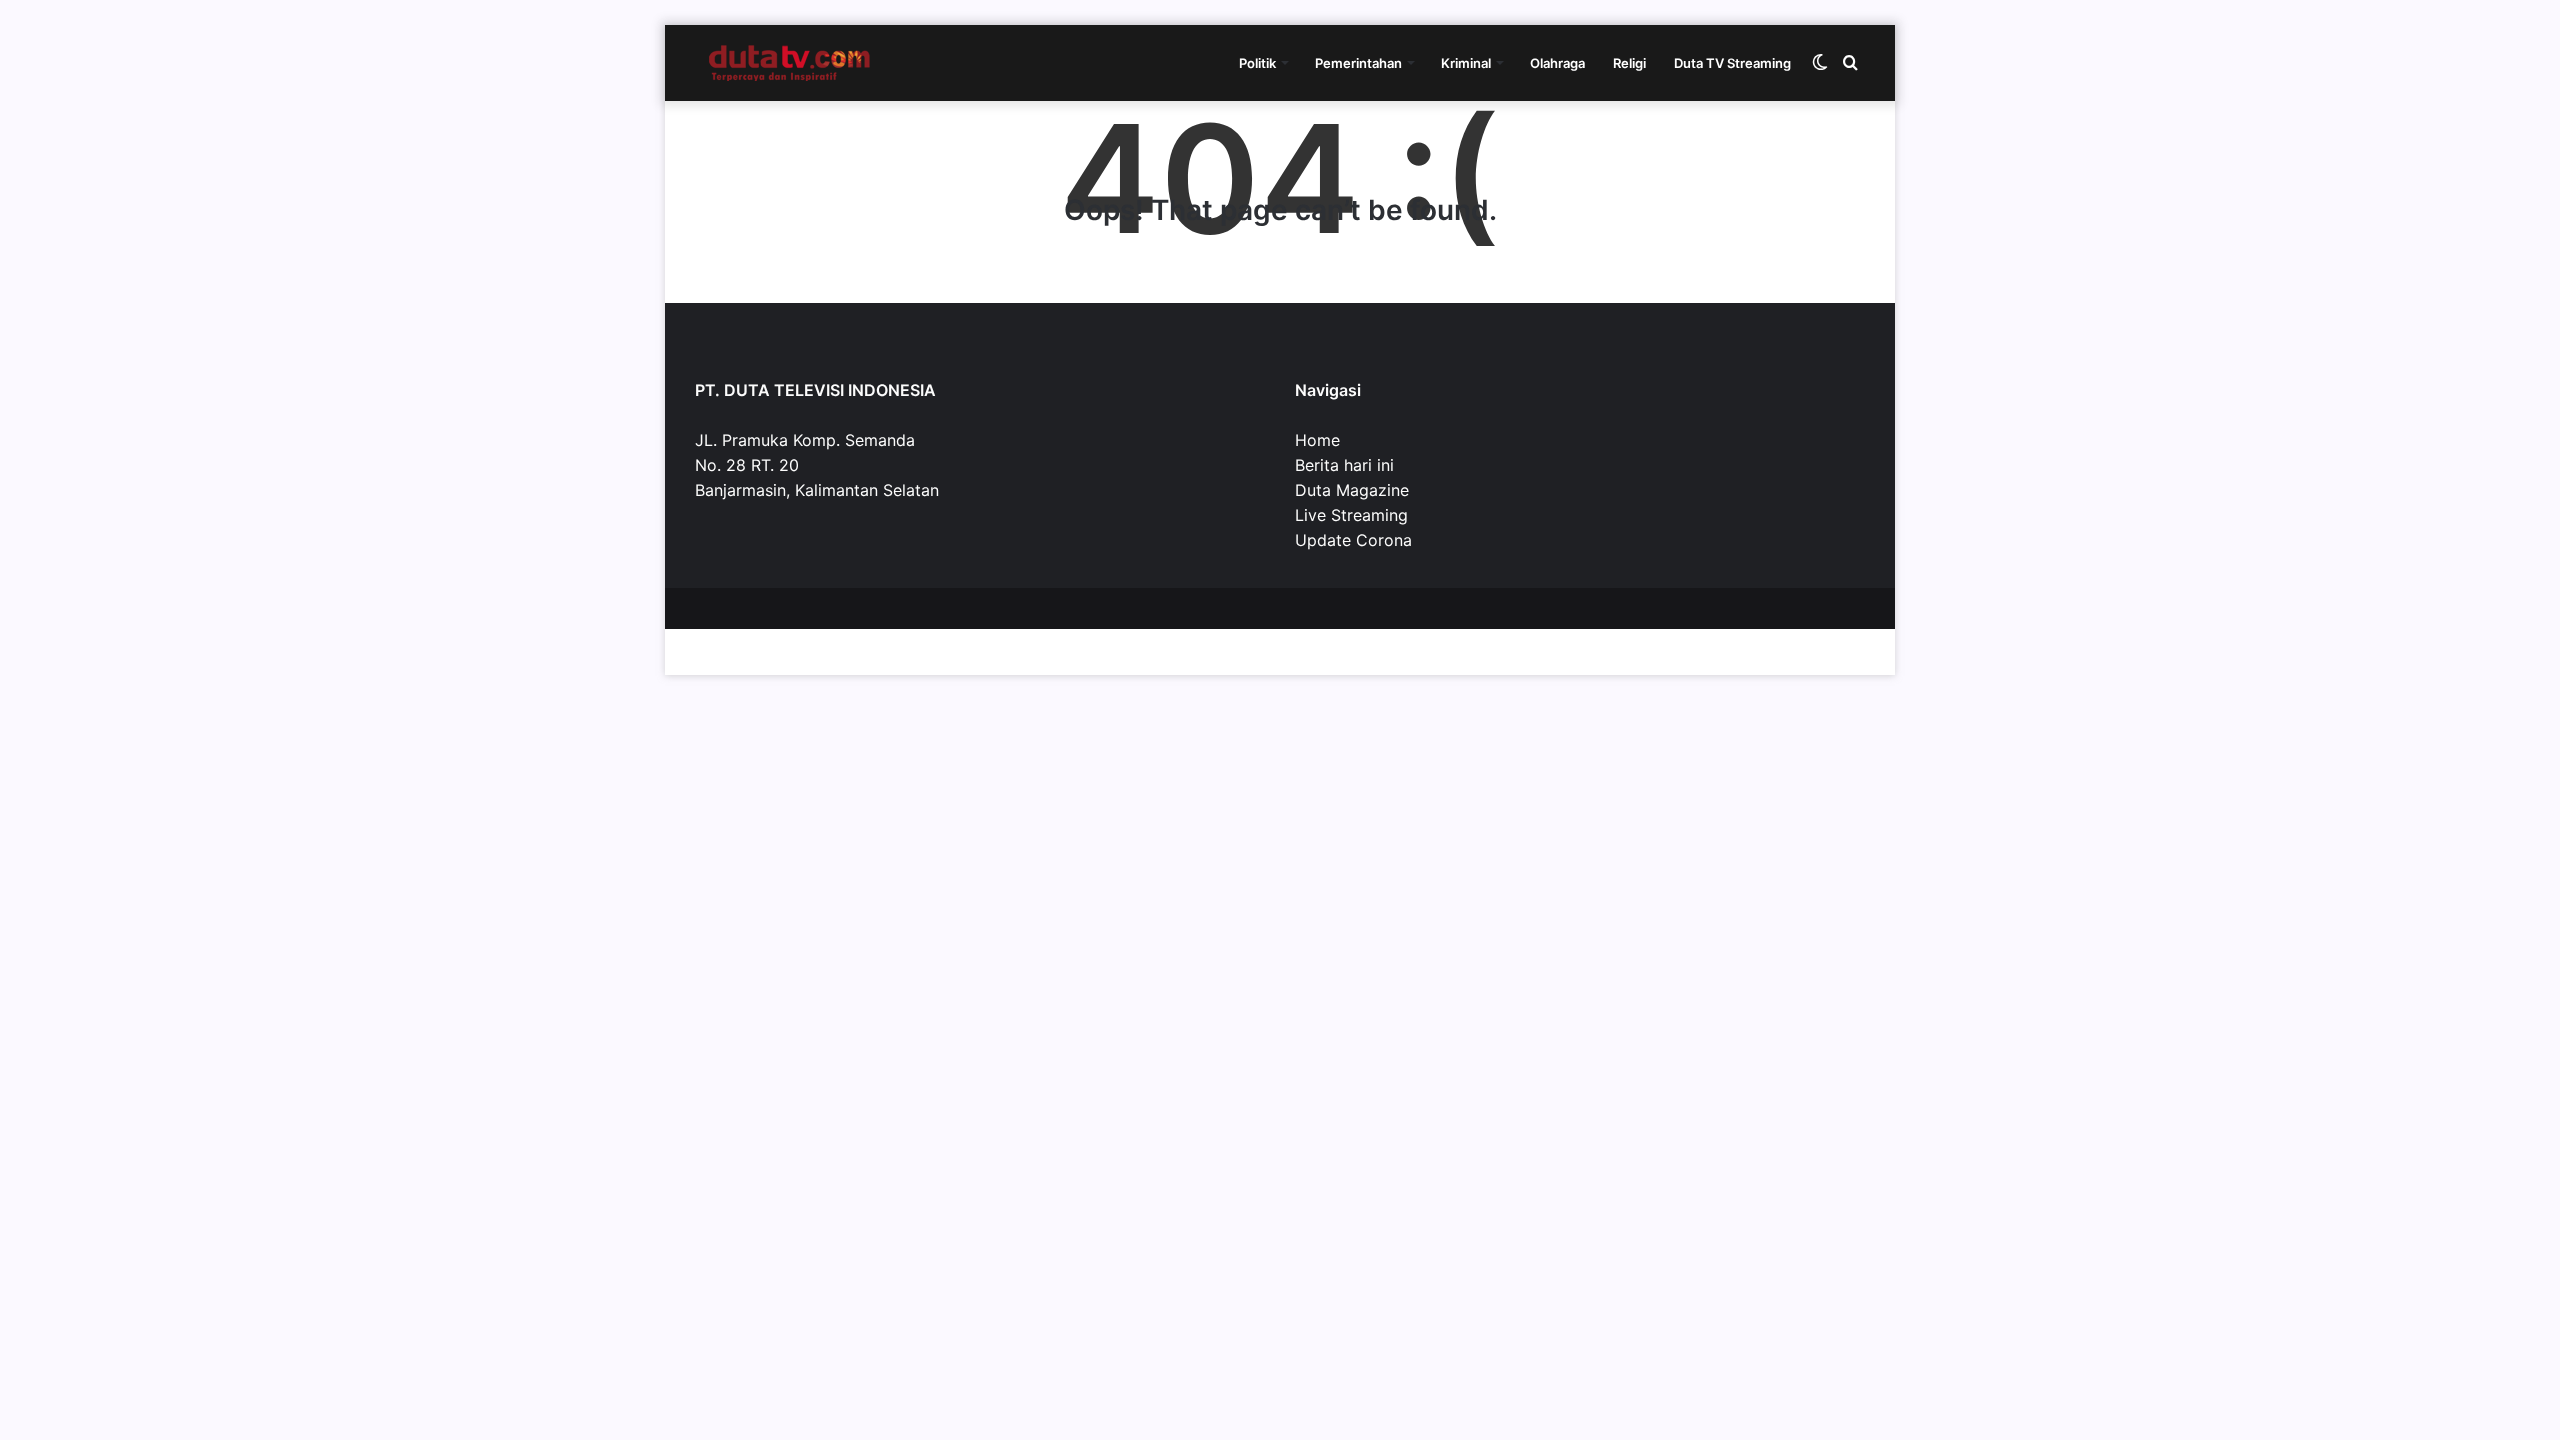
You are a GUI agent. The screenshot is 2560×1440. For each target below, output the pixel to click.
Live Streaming (1351, 515)
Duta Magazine (1352, 490)
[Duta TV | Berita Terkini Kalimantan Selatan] (790, 63)
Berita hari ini (1344, 465)
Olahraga (1557, 63)
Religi (1629, 63)
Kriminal (1466, 63)
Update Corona (1353, 540)
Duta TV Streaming (1732, 63)
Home (1317, 440)
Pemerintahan (1358, 63)
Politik (1257, 63)
